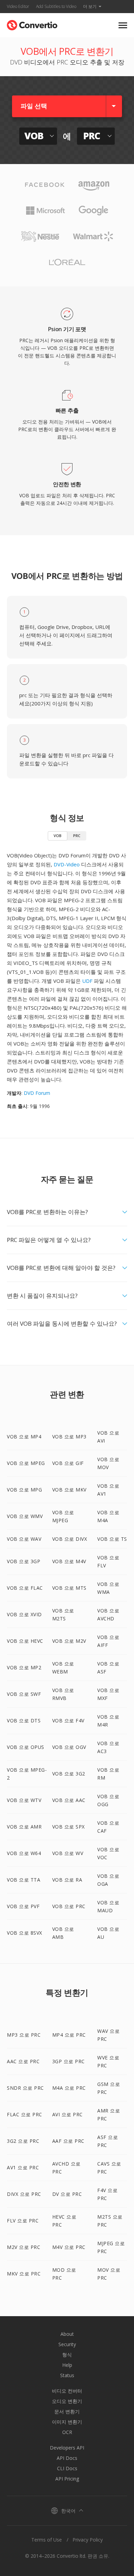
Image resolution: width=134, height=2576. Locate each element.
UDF (87, 981)
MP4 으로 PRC (69, 2035)
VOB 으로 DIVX (70, 1539)
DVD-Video (67, 864)
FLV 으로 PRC (23, 2221)
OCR (67, 2432)
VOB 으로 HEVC (25, 1641)
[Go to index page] (32, 24)
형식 (67, 2355)
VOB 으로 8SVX (25, 1933)
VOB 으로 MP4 (24, 1437)
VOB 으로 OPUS (26, 1747)
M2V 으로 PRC (24, 2247)
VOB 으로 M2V (69, 1641)
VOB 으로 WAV (24, 1539)
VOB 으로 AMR (24, 1827)
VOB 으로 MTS (69, 1588)
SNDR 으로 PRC (25, 2088)
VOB (58, 836)
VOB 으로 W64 (24, 1853)
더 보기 (90, 6)
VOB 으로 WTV (24, 1800)
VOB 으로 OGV (69, 1747)
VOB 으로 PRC (69, 1906)
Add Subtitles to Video (56, 6)
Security (67, 2344)
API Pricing (67, 2479)
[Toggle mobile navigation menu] (123, 25)
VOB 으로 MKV (69, 1490)
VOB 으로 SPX (69, 1827)
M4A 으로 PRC (69, 2088)
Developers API (67, 2448)
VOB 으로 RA (67, 1880)
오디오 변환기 (67, 2401)
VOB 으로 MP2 (24, 1667)
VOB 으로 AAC (69, 1800)
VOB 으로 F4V (68, 1720)
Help (67, 2365)
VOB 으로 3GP (24, 1561)
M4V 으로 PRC (69, 2247)
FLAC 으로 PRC (25, 2114)
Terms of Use (47, 2540)
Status (67, 2375)
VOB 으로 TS (112, 1539)
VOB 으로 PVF (23, 1906)
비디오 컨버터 (67, 2391)
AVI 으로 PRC (68, 2114)
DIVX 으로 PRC (24, 2194)
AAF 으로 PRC (68, 2141)
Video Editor (18, 6)
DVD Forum (37, 1093)
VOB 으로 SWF (24, 1694)
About (67, 2334)
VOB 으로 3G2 (69, 1774)
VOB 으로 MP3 (69, 1437)
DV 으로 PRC (67, 2194)
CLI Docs (67, 2468)
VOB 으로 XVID (24, 1614)
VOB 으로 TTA (24, 1880)
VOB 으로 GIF (68, 1463)
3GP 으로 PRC (69, 2061)
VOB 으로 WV (68, 1853)
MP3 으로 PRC (24, 2035)
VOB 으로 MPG (24, 1490)
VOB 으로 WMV (25, 1516)
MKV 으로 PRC (24, 2274)
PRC (77, 836)
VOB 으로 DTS (24, 1720)
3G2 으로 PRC (23, 2141)
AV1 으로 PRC (23, 2167)
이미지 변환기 (67, 2422)
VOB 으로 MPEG (26, 1463)
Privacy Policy (88, 2540)
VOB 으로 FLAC (25, 1588)
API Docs (67, 2458)
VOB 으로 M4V (69, 1561)
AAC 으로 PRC (23, 2061)
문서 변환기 (67, 2411)
